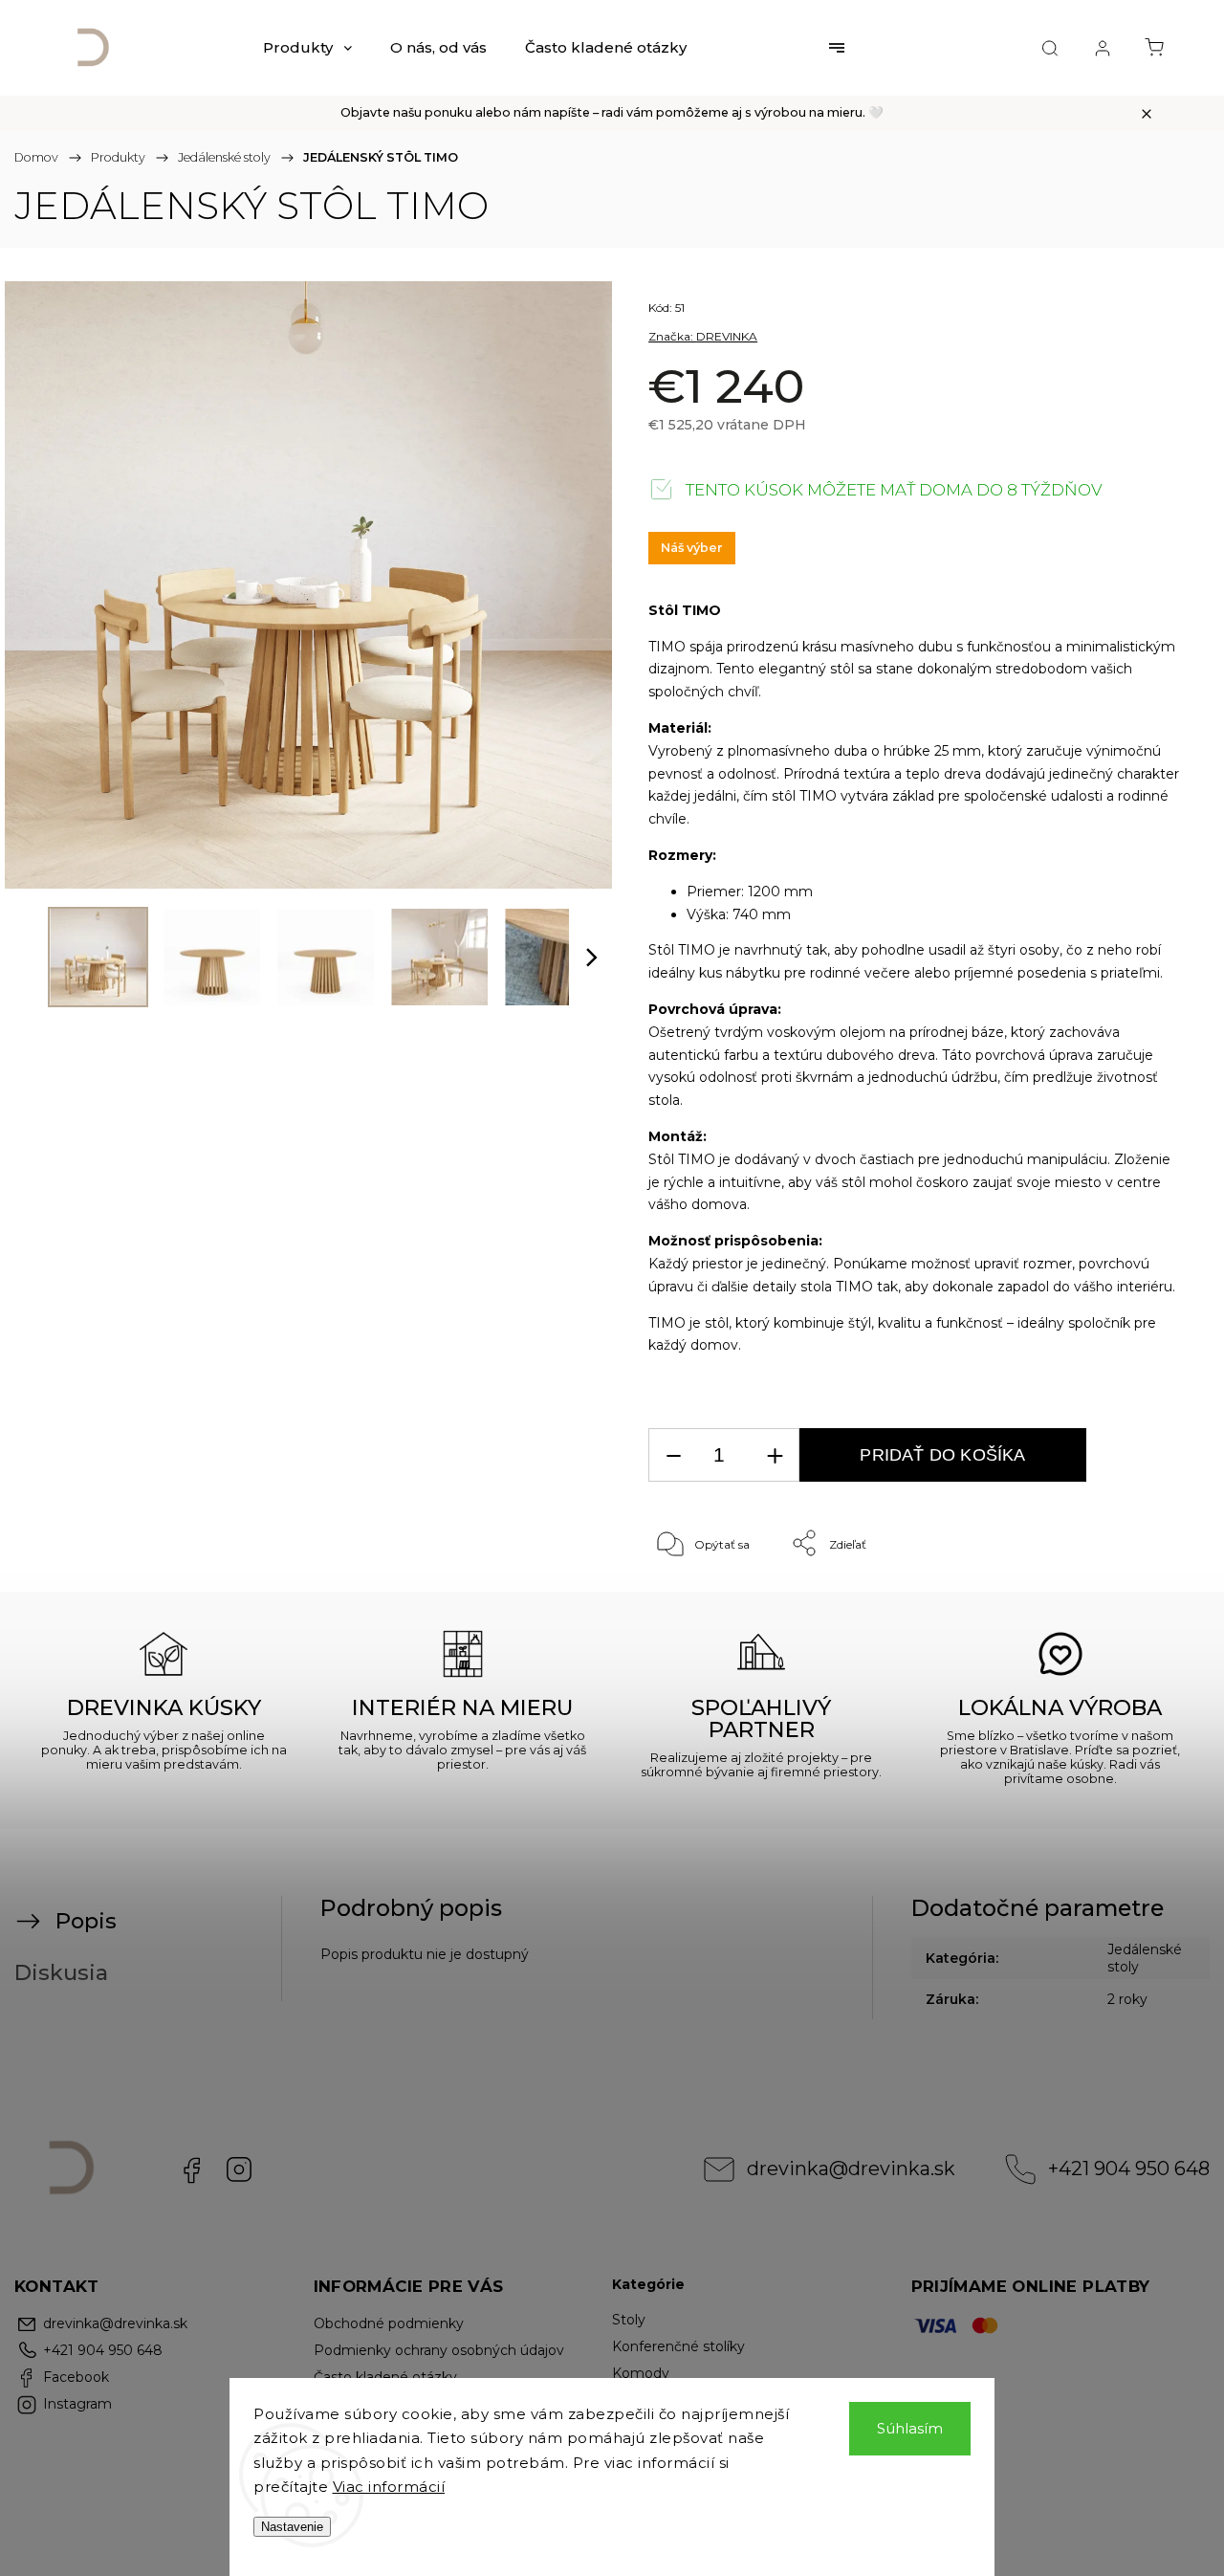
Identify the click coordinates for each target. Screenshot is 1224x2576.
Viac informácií (389, 2487)
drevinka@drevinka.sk (851, 2169)
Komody (641, 2373)
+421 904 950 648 (1129, 2169)
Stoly (629, 2320)
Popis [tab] (86, 1921)
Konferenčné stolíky (678, 2346)
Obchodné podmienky (389, 2323)
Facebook (191, 2169)
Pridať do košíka (942, 1455)
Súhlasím (910, 2428)
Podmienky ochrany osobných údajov (439, 2350)
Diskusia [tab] (61, 1972)
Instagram (239, 2169)
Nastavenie (292, 2527)
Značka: (703, 336)
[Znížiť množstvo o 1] (673, 1455)
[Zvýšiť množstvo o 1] (775, 1455)
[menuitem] (307, 48)
